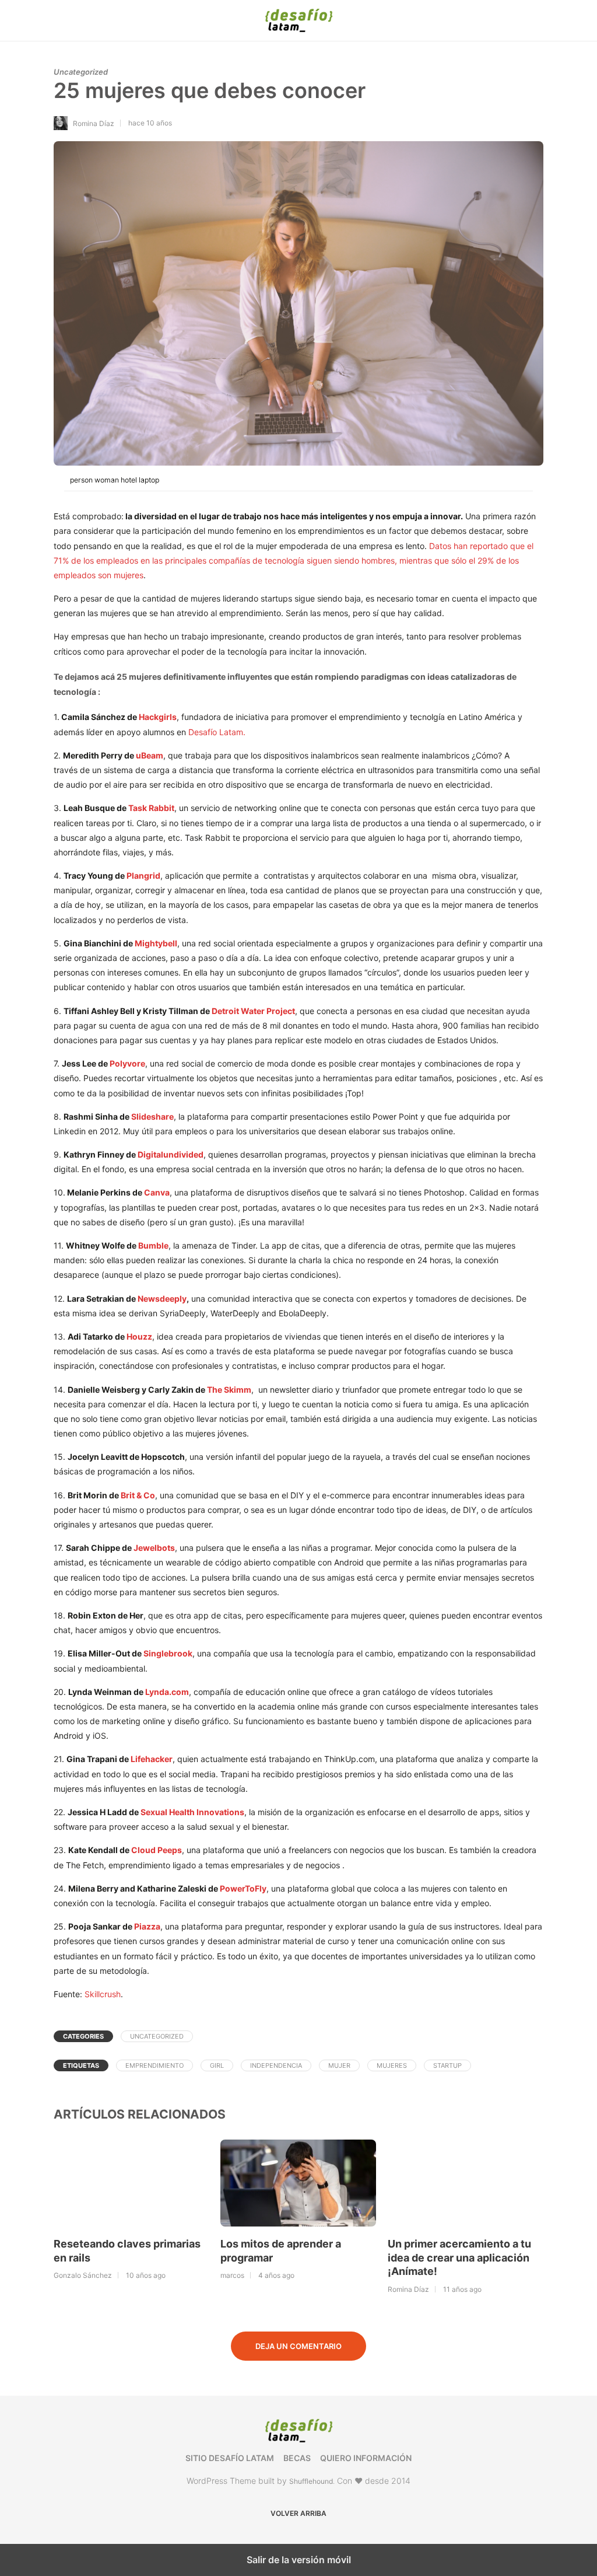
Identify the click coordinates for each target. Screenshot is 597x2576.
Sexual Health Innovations (192, 1812)
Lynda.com (167, 1692)
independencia (276, 2065)
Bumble (153, 1245)
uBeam (150, 755)
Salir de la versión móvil (299, 2560)
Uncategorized (81, 72)
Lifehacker (152, 1759)
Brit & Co (138, 1495)
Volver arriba (298, 2513)
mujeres (392, 2065)
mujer (339, 2065)
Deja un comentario (298, 2346)
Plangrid (143, 875)
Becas (297, 2458)
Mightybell (156, 943)
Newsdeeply (162, 1299)
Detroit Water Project (253, 1011)
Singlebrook (168, 1653)
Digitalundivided (171, 1154)
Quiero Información (366, 2458)
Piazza (147, 1926)
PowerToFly (243, 1888)
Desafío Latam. (217, 732)
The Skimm (229, 1390)
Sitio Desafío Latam (230, 2458)
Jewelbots (154, 1548)
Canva (157, 1192)
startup (447, 2065)
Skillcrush (103, 1994)
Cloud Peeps (157, 1850)
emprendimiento (154, 2065)
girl (217, 2065)
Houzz (139, 1336)
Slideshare (152, 1116)
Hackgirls (158, 717)
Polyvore (127, 1063)
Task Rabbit (151, 808)
